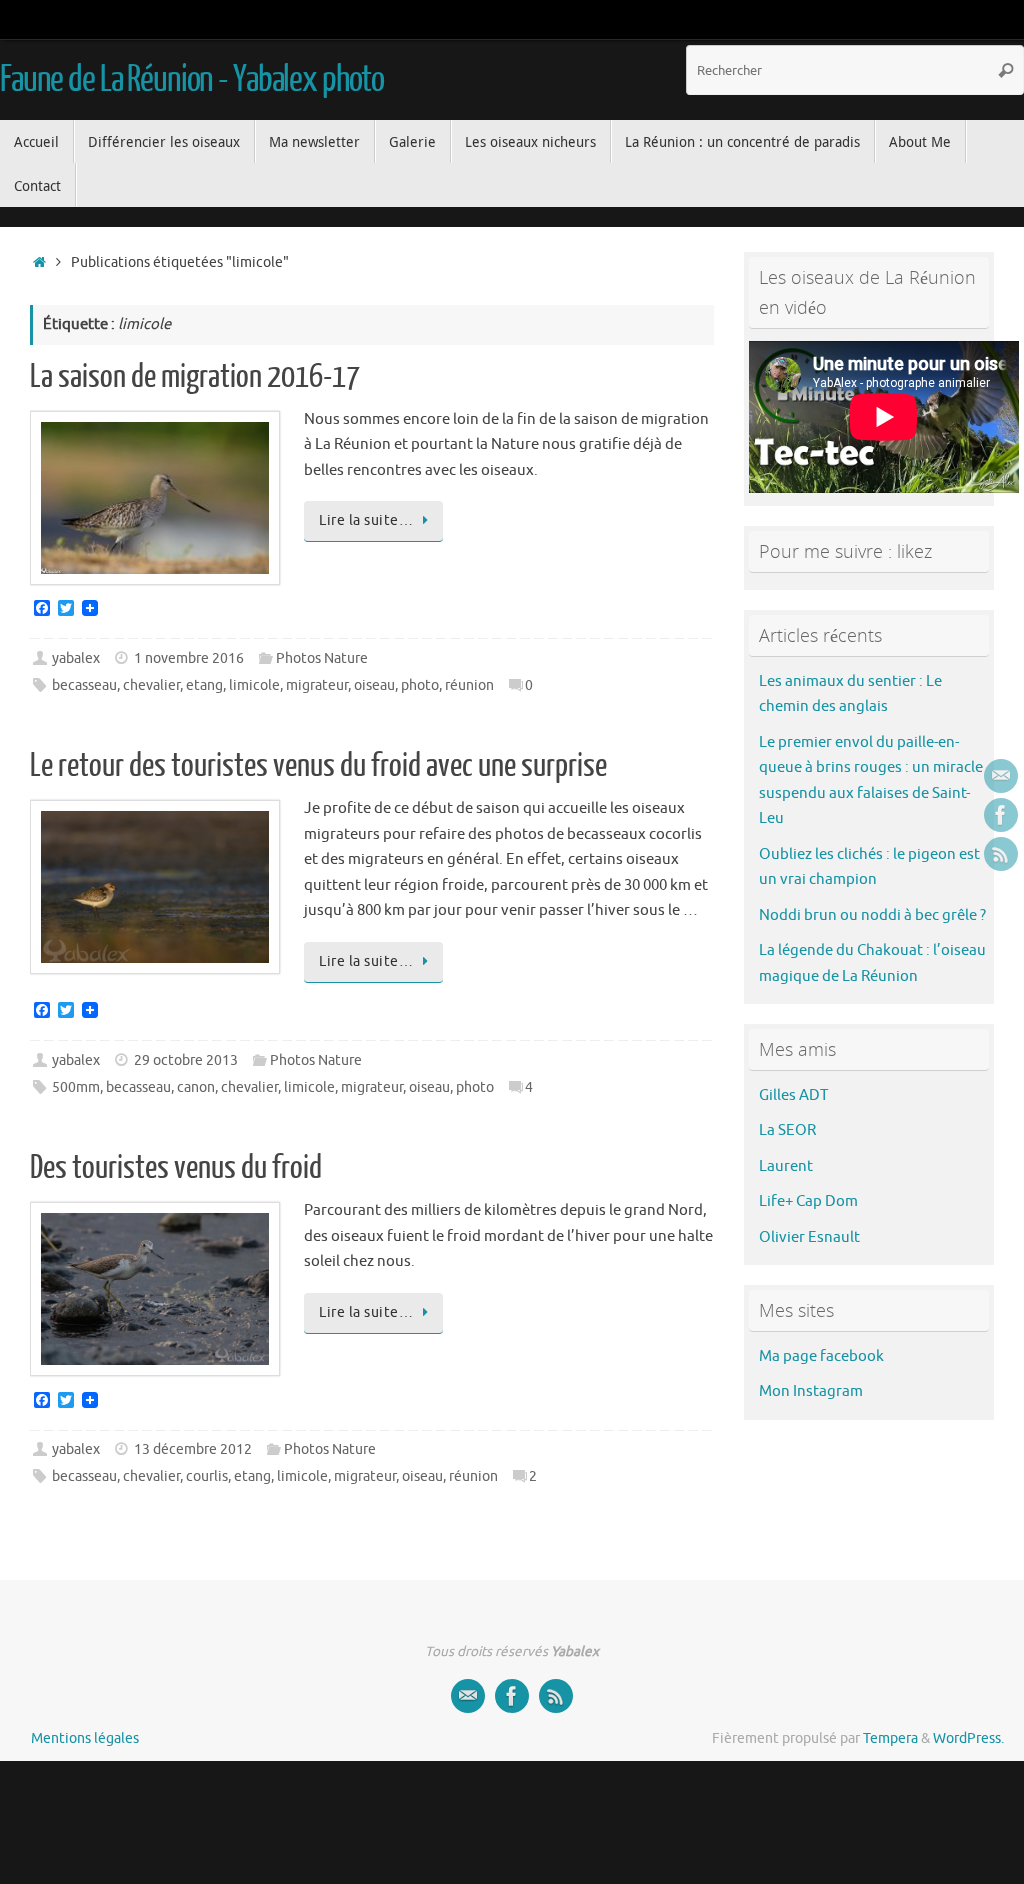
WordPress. (968, 1738)
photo (420, 685)
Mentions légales (85, 1738)
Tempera (890, 1738)
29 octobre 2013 (186, 1060)
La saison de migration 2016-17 (195, 377)
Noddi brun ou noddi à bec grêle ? (872, 915)
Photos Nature (322, 658)
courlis (207, 1476)
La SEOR (787, 1130)
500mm (76, 1087)
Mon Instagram (811, 1391)
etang (204, 685)
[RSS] (1001, 854)
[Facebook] (1001, 815)
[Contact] (1001, 776)
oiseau (374, 685)
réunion (469, 685)
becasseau (84, 685)
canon (196, 1087)
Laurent (786, 1166)
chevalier (151, 685)
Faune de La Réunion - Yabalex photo (192, 80)
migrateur (317, 685)
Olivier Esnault (809, 1237)
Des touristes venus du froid (176, 1168)
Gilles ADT (793, 1095)
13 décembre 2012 (193, 1449)
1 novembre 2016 (189, 658)
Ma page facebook (821, 1356)
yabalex (76, 658)
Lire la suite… (366, 520)
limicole (254, 685)
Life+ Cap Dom (808, 1201)
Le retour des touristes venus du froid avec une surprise (318, 766)
